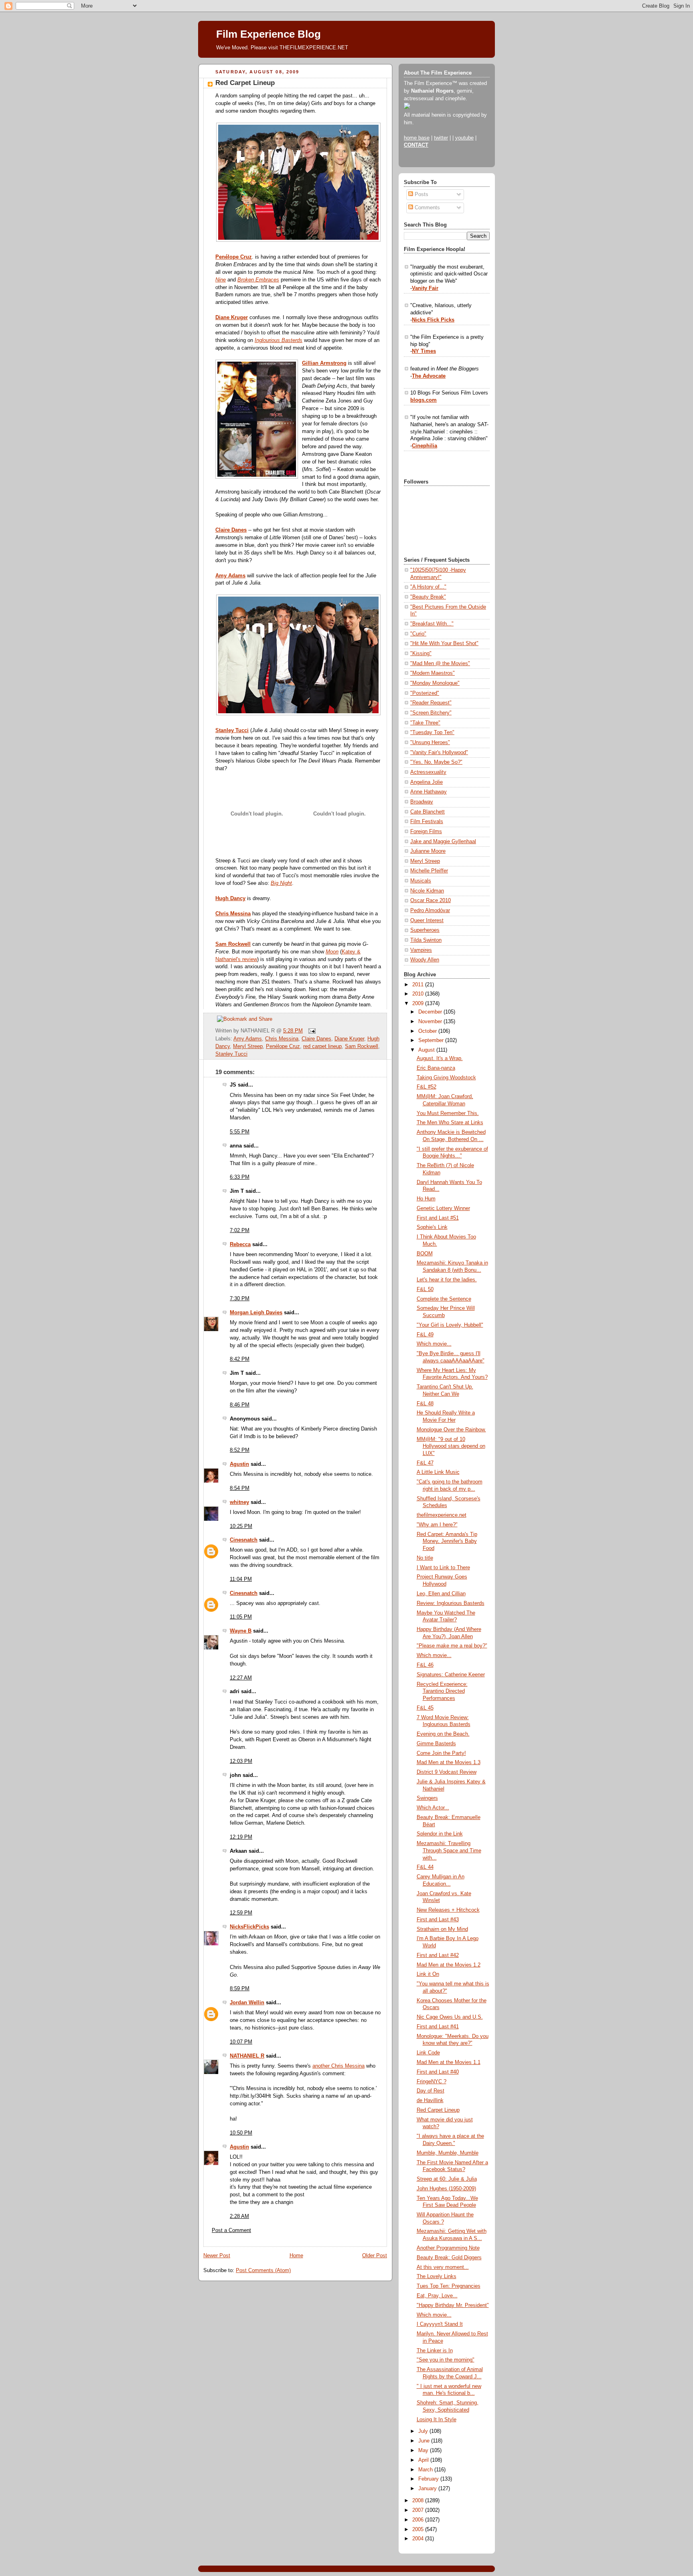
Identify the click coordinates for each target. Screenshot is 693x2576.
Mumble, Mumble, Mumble (448, 2153)
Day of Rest (431, 2091)
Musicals (421, 881)
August (427, 1050)
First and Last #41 (438, 2027)
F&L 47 (425, 1463)
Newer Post (217, 2256)
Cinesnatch (244, 1540)
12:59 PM (241, 1913)
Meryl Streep (248, 1046)
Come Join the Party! (441, 1753)
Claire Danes (231, 530)
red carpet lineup (322, 1046)
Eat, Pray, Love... (437, 2296)
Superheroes (425, 930)
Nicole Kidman (427, 891)
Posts (421, 194)
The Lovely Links (437, 2277)
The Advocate (429, 376)
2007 (419, 2510)
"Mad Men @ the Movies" (440, 664)
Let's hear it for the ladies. (447, 1280)
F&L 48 (425, 1404)
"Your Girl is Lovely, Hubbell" (450, 1325)
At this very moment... (443, 2267)
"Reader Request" (431, 703)
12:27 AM (241, 1678)
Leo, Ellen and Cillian (441, 1594)
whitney (239, 1502)
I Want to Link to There (443, 1568)
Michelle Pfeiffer (429, 871)
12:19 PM (241, 1837)
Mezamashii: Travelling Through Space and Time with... (449, 1851)
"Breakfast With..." (432, 624)
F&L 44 (425, 1867)
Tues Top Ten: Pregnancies (449, 2286)
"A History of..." (428, 587)
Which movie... (434, 1344)
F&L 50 (425, 1289)
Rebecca (240, 1244)
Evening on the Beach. (443, 1734)
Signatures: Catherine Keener (451, 1675)
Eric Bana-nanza (436, 1068)
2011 (419, 985)
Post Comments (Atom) (263, 2270)
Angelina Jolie (427, 782)
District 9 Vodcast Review (447, 1772)
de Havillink (430, 2100)
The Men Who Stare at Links (450, 1123)
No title (425, 1558)
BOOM (425, 1254)
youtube (464, 138)
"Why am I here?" (437, 1525)
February (429, 2479)
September (432, 1040)
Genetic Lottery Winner (443, 1208)
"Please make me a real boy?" (452, 1646)
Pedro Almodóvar (430, 911)
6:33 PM (240, 1177)
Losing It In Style (437, 2420)
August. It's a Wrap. (440, 1058)
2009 (419, 1004)
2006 (419, 2520)
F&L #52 (427, 1087)
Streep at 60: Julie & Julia (447, 2179)
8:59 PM (240, 1989)
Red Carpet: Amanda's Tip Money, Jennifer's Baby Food (447, 1541)
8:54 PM (240, 1488)
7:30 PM (240, 1299)
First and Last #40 (438, 2072)
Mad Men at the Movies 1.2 (449, 1965)
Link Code (428, 2053)
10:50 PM (241, 2133)
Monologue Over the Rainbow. (451, 1430)
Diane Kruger (232, 318)
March (426, 2470)
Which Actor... (433, 1808)
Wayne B (241, 1631)
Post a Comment (231, 2230)
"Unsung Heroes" (430, 743)
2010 (419, 994)
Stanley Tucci (232, 731)
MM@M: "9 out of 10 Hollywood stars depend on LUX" (451, 1446)
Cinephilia (425, 446)
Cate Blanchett (428, 812)
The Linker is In (435, 2351)
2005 (419, 2529)
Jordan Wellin (247, 2003)
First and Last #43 (438, 1920)
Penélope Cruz (234, 257)
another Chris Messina (338, 2066)
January (428, 2489)
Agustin (239, 1464)
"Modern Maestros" (433, 673)
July (424, 2431)
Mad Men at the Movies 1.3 (449, 1763)
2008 (419, 2501)
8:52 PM (240, 1450)
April (424, 2460)
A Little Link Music (438, 1472)
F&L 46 (425, 1665)
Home (296, 2256)
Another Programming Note (448, 2248)
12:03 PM (241, 1761)
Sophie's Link (432, 1227)
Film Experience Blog (268, 34)
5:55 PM (240, 1132)
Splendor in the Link (440, 1834)
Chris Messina (233, 914)
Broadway (422, 802)
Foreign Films (426, 832)
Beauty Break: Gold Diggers (449, 2258)
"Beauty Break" (428, 597)
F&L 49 (425, 1335)
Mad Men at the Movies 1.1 (449, 2062)
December (431, 1012)
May (424, 2451)
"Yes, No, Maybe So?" (436, 762)
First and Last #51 (438, 1218)
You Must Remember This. (448, 1113)
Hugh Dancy (230, 898)
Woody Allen (425, 960)
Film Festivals (427, 822)
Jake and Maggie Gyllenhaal (443, 842)
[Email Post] (311, 1031)
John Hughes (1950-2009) (446, 2189)
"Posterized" (425, 693)
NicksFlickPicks (249, 1927)
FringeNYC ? (432, 2082)
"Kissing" (421, 654)
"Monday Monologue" (435, 683)
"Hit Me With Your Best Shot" (444, 643)
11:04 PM (241, 1579)
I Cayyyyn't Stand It (440, 2324)
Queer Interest (427, 921)
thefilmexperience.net (442, 1515)
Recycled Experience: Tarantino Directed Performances (442, 1691)
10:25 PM (241, 1526)
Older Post (375, 2256)
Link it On (428, 1974)
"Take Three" (425, 723)
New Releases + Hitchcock (448, 1910)
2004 (419, 2539)
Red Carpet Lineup (245, 83)
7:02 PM (240, 1230)
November (431, 1022)
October (428, 1031)
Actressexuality (428, 772)
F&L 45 (425, 1708)
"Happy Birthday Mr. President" (453, 2305)
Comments (427, 208)
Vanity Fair (425, 288)
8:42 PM (240, 1359)
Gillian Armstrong (324, 363)
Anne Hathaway (429, 792)
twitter (441, 138)
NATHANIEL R (247, 2056)
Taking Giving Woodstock (446, 1078)
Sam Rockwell (233, 944)
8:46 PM (240, 1405)
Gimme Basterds (436, 1744)
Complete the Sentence (444, 1299)
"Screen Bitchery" (431, 713)
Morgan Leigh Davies (256, 1313)
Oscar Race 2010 (431, 900)
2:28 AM (239, 2216)
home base (417, 138)
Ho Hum (426, 1199)
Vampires (421, 950)
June (425, 2441)
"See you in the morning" (446, 2360)
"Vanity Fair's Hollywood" (439, 753)
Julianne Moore (428, 851)
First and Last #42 (438, 1955)
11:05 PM (241, 1617)
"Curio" (418, 634)
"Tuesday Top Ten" (432, 733)
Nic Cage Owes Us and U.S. (450, 2017)
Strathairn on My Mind (442, 1929)
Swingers (427, 1798)
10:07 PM (241, 2042)
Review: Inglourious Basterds (451, 1603)
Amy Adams (230, 576)
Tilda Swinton (426, 940)
